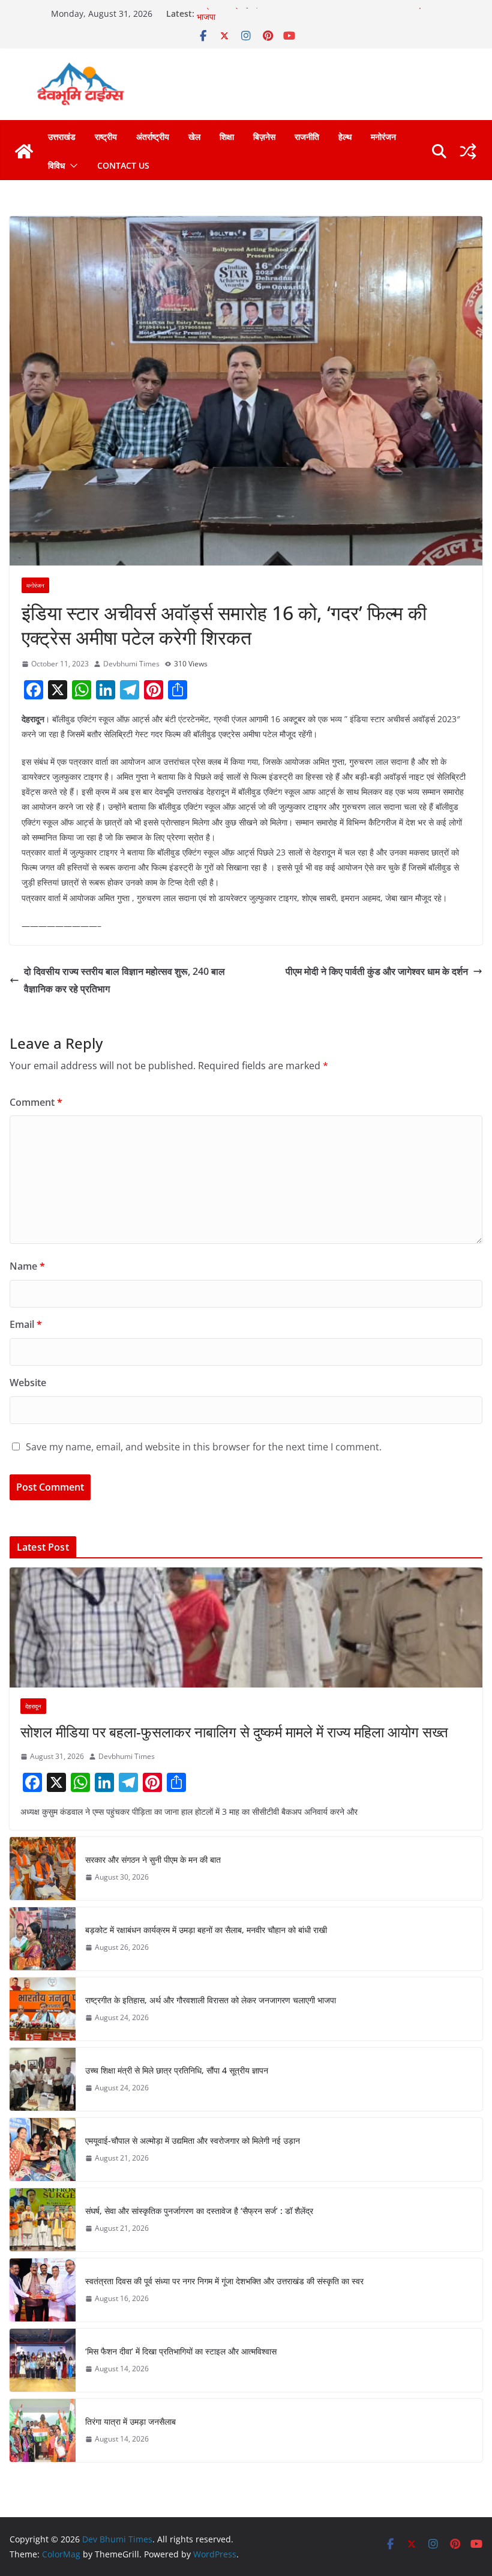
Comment (36, 1102)
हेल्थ (345, 137)
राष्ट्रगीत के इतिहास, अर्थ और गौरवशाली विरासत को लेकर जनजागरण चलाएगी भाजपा (211, 2000)
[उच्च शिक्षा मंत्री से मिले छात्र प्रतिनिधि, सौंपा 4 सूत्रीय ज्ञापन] (43, 2079)
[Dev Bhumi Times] (24, 151)
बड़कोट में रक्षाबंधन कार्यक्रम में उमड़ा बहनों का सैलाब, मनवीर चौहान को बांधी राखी (206, 1930)
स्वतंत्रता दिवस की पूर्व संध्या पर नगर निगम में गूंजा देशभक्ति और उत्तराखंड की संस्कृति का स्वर (224, 2281)
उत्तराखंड (62, 137)
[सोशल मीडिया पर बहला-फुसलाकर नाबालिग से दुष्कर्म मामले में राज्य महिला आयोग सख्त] (246, 1627)
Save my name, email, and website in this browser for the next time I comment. (204, 1447)
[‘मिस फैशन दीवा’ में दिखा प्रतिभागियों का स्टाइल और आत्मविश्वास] (43, 2360)
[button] (71, 166)
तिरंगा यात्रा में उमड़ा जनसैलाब (130, 2421)
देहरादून (33, 1706)
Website (28, 1383)
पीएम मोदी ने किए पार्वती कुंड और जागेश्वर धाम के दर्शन (377, 971)
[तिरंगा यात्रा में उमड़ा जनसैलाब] (43, 2430)
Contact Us (123, 165)
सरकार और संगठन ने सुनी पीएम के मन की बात (153, 1860)
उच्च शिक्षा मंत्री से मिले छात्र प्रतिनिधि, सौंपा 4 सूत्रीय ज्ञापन (177, 2070)
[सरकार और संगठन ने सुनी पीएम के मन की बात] (43, 1869)
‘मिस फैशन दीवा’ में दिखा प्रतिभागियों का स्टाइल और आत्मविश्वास (181, 2351)
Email (26, 1324)
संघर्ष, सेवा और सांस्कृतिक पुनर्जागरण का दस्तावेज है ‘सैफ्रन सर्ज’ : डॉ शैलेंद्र (199, 2211)
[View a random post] (468, 151)
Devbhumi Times (131, 664)
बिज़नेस (264, 137)
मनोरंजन (383, 137)
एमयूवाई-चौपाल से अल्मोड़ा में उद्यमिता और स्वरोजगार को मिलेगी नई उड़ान (193, 2140)
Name (27, 1266)
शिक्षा (227, 137)
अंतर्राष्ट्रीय (153, 137)
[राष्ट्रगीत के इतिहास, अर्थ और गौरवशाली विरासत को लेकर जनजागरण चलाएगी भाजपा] (43, 2009)
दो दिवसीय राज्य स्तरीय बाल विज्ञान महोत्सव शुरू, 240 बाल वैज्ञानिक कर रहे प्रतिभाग (124, 980)
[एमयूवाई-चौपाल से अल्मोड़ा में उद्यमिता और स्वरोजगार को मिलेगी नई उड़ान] (43, 2149)
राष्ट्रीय (106, 137)
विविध (56, 165)
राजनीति (307, 137)
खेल (194, 137)
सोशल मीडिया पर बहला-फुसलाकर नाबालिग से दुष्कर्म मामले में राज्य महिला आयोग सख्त (234, 1732)
